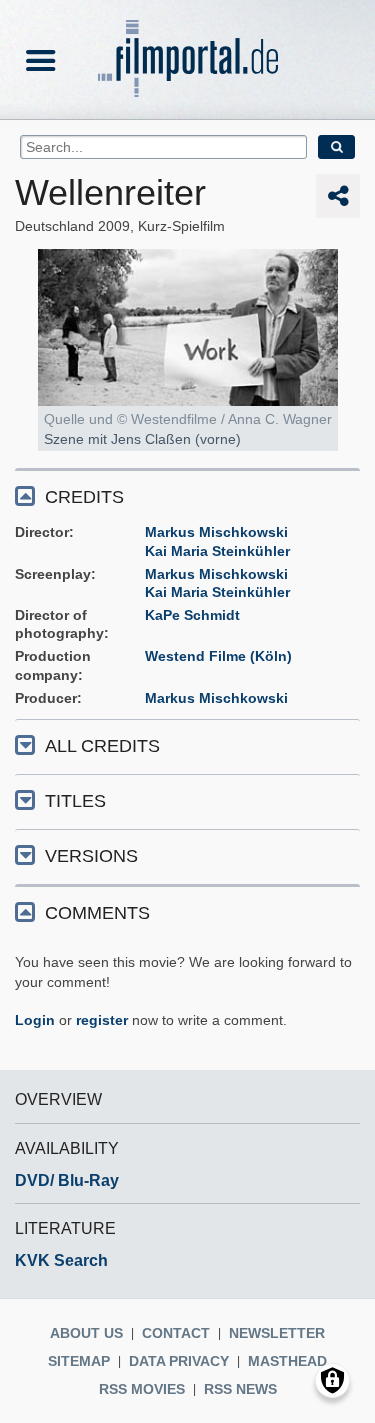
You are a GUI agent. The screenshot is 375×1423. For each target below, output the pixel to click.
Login (35, 1020)
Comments (97, 913)
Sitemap (79, 1361)
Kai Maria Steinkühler (217, 551)
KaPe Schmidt (192, 615)
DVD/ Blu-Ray (67, 1180)
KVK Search (61, 1260)
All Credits (102, 746)
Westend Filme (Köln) (218, 656)
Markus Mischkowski (216, 532)
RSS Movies (142, 1389)
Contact (176, 1333)
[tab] (187, 495)
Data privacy (179, 1361)
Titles (75, 801)
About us (86, 1333)
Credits (84, 497)
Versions (91, 856)
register (102, 1020)
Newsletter (277, 1333)
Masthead (287, 1361)
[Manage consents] (332, 1380)
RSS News (240, 1389)
